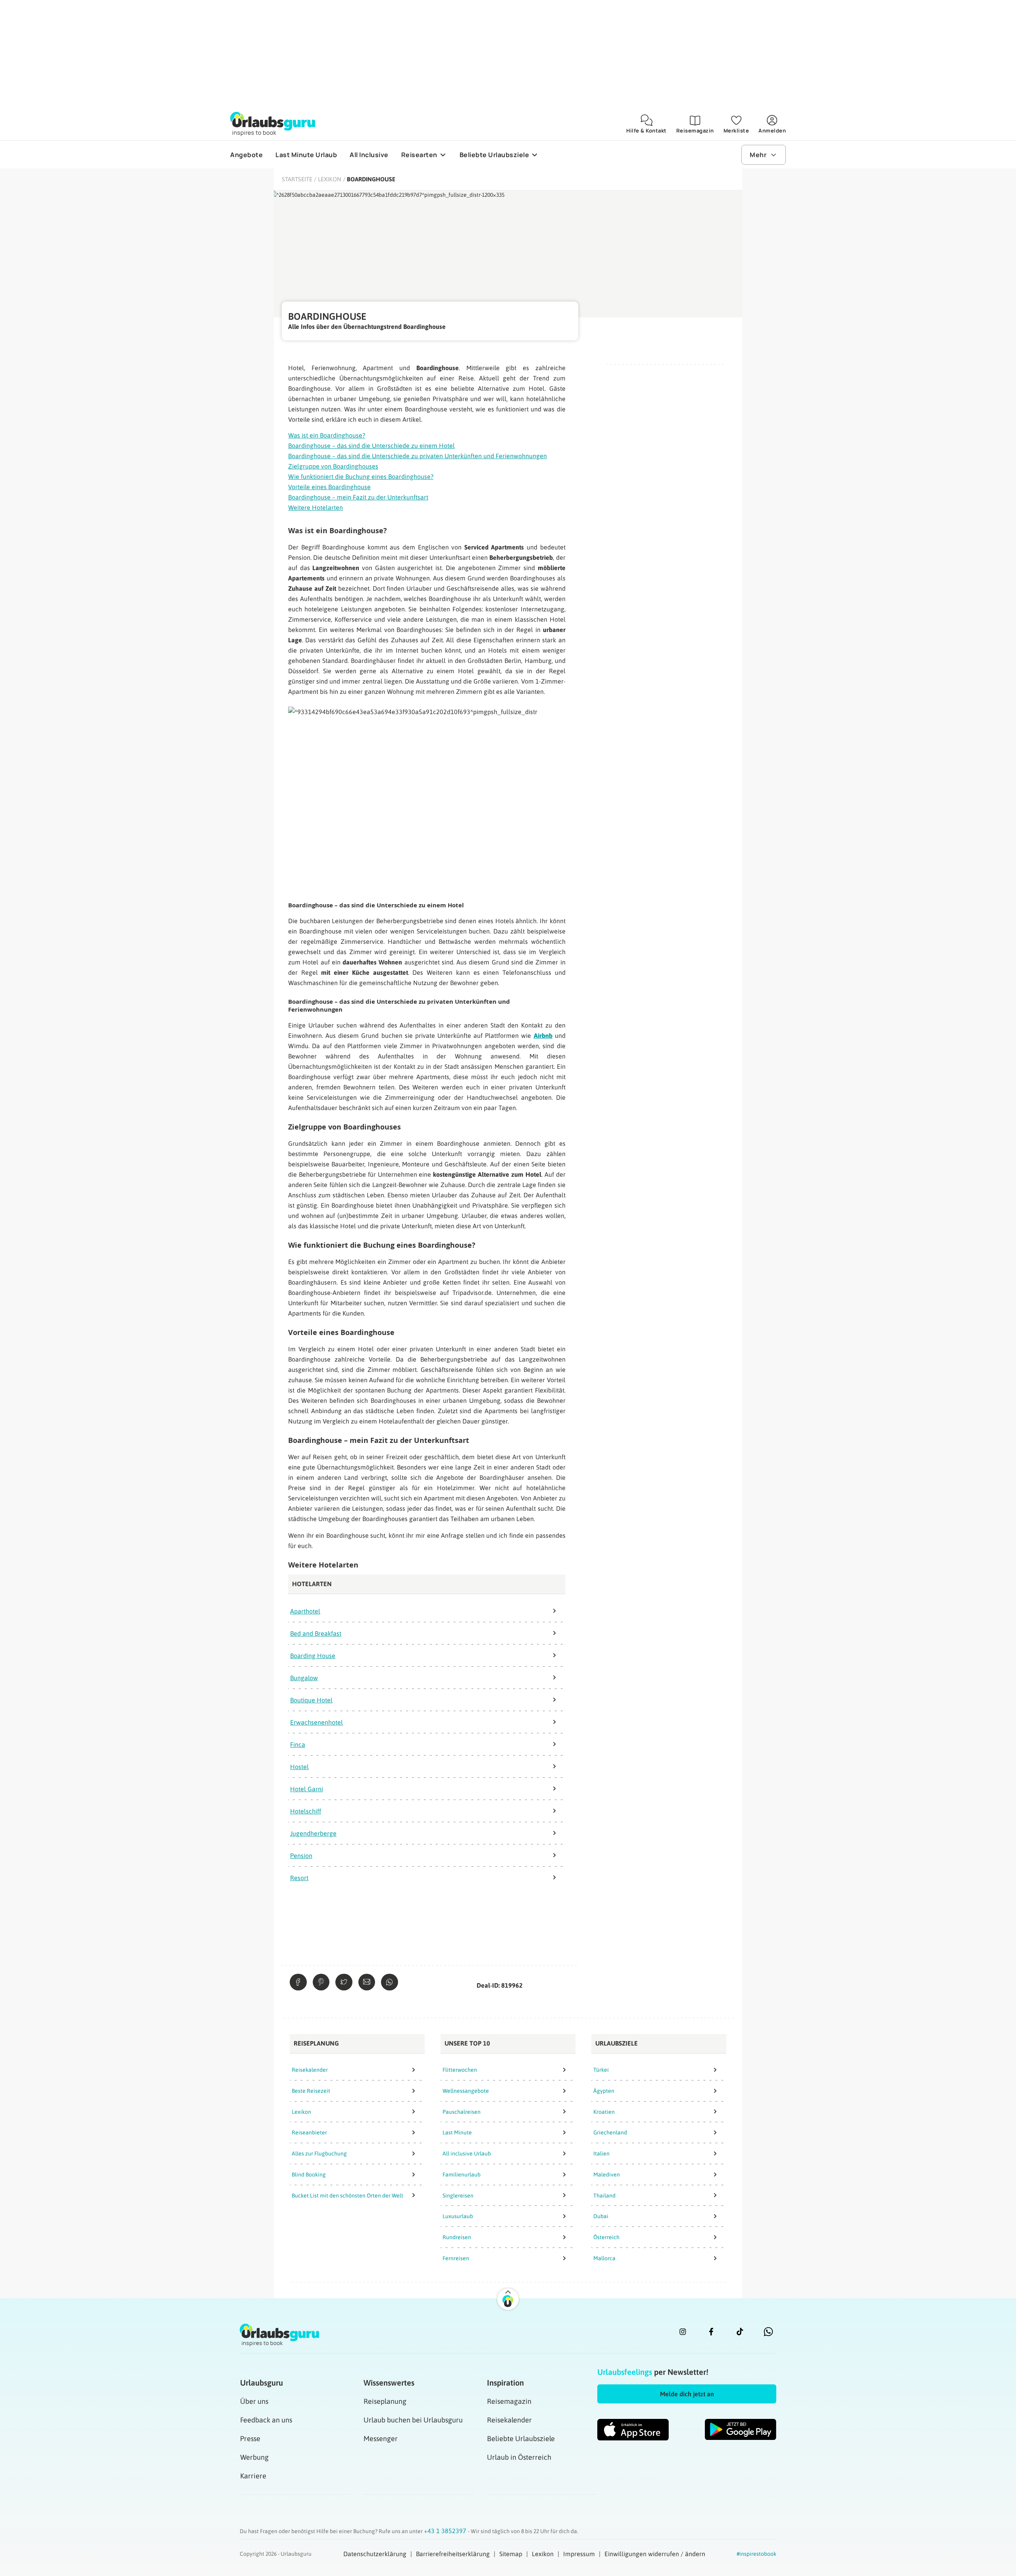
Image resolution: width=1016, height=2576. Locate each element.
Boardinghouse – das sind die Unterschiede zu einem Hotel (371, 446)
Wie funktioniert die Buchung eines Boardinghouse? (361, 476)
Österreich (606, 2237)
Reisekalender (310, 2070)
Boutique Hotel (311, 1700)
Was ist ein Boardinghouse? (327, 435)
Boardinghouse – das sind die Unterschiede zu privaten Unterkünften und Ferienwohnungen (418, 456)
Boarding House (313, 1656)
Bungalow (304, 1678)
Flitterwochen (460, 2070)
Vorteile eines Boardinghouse (329, 487)
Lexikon (330, 179)
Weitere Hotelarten (316, 507)
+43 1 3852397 (446, 2531)
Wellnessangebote (466, 2091)
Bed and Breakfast (316, 1633)
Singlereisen (458, 2196)
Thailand (604, 2196)
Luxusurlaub (458, 2216)
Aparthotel (305, 1611)
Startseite (297, 179)
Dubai (601, 2216)
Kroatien (604, 2112)
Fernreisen (456, 2258)
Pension (301, 1856)
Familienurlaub (462, 2175)
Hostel (299, 1767)
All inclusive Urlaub (467, 2153)
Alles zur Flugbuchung (319, 2153)
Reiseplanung (316, 2043)
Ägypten (604, 2091)
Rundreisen (457, 2237)
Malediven (607, 2175)
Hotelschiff (306, 1811)
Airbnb (543, 1035)
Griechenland (610, 2132)
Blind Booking (309, 2175)
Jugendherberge (313, 1833)
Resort (299, 1878)
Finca (298, 1744)
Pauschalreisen (462, 2112)
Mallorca (604, 2258)
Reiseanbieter (309, 2132)
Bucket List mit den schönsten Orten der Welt (347, 2196)
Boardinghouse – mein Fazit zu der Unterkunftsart (358, 497)
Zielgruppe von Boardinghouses (333, 466)
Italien (601, 2153)
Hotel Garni (307, 1789)
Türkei (601, 2070)
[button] (687, 2394)
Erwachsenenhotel (317, 1722)
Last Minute (457, 2132)
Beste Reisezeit (311, 2091)
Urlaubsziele (617, 2043)
